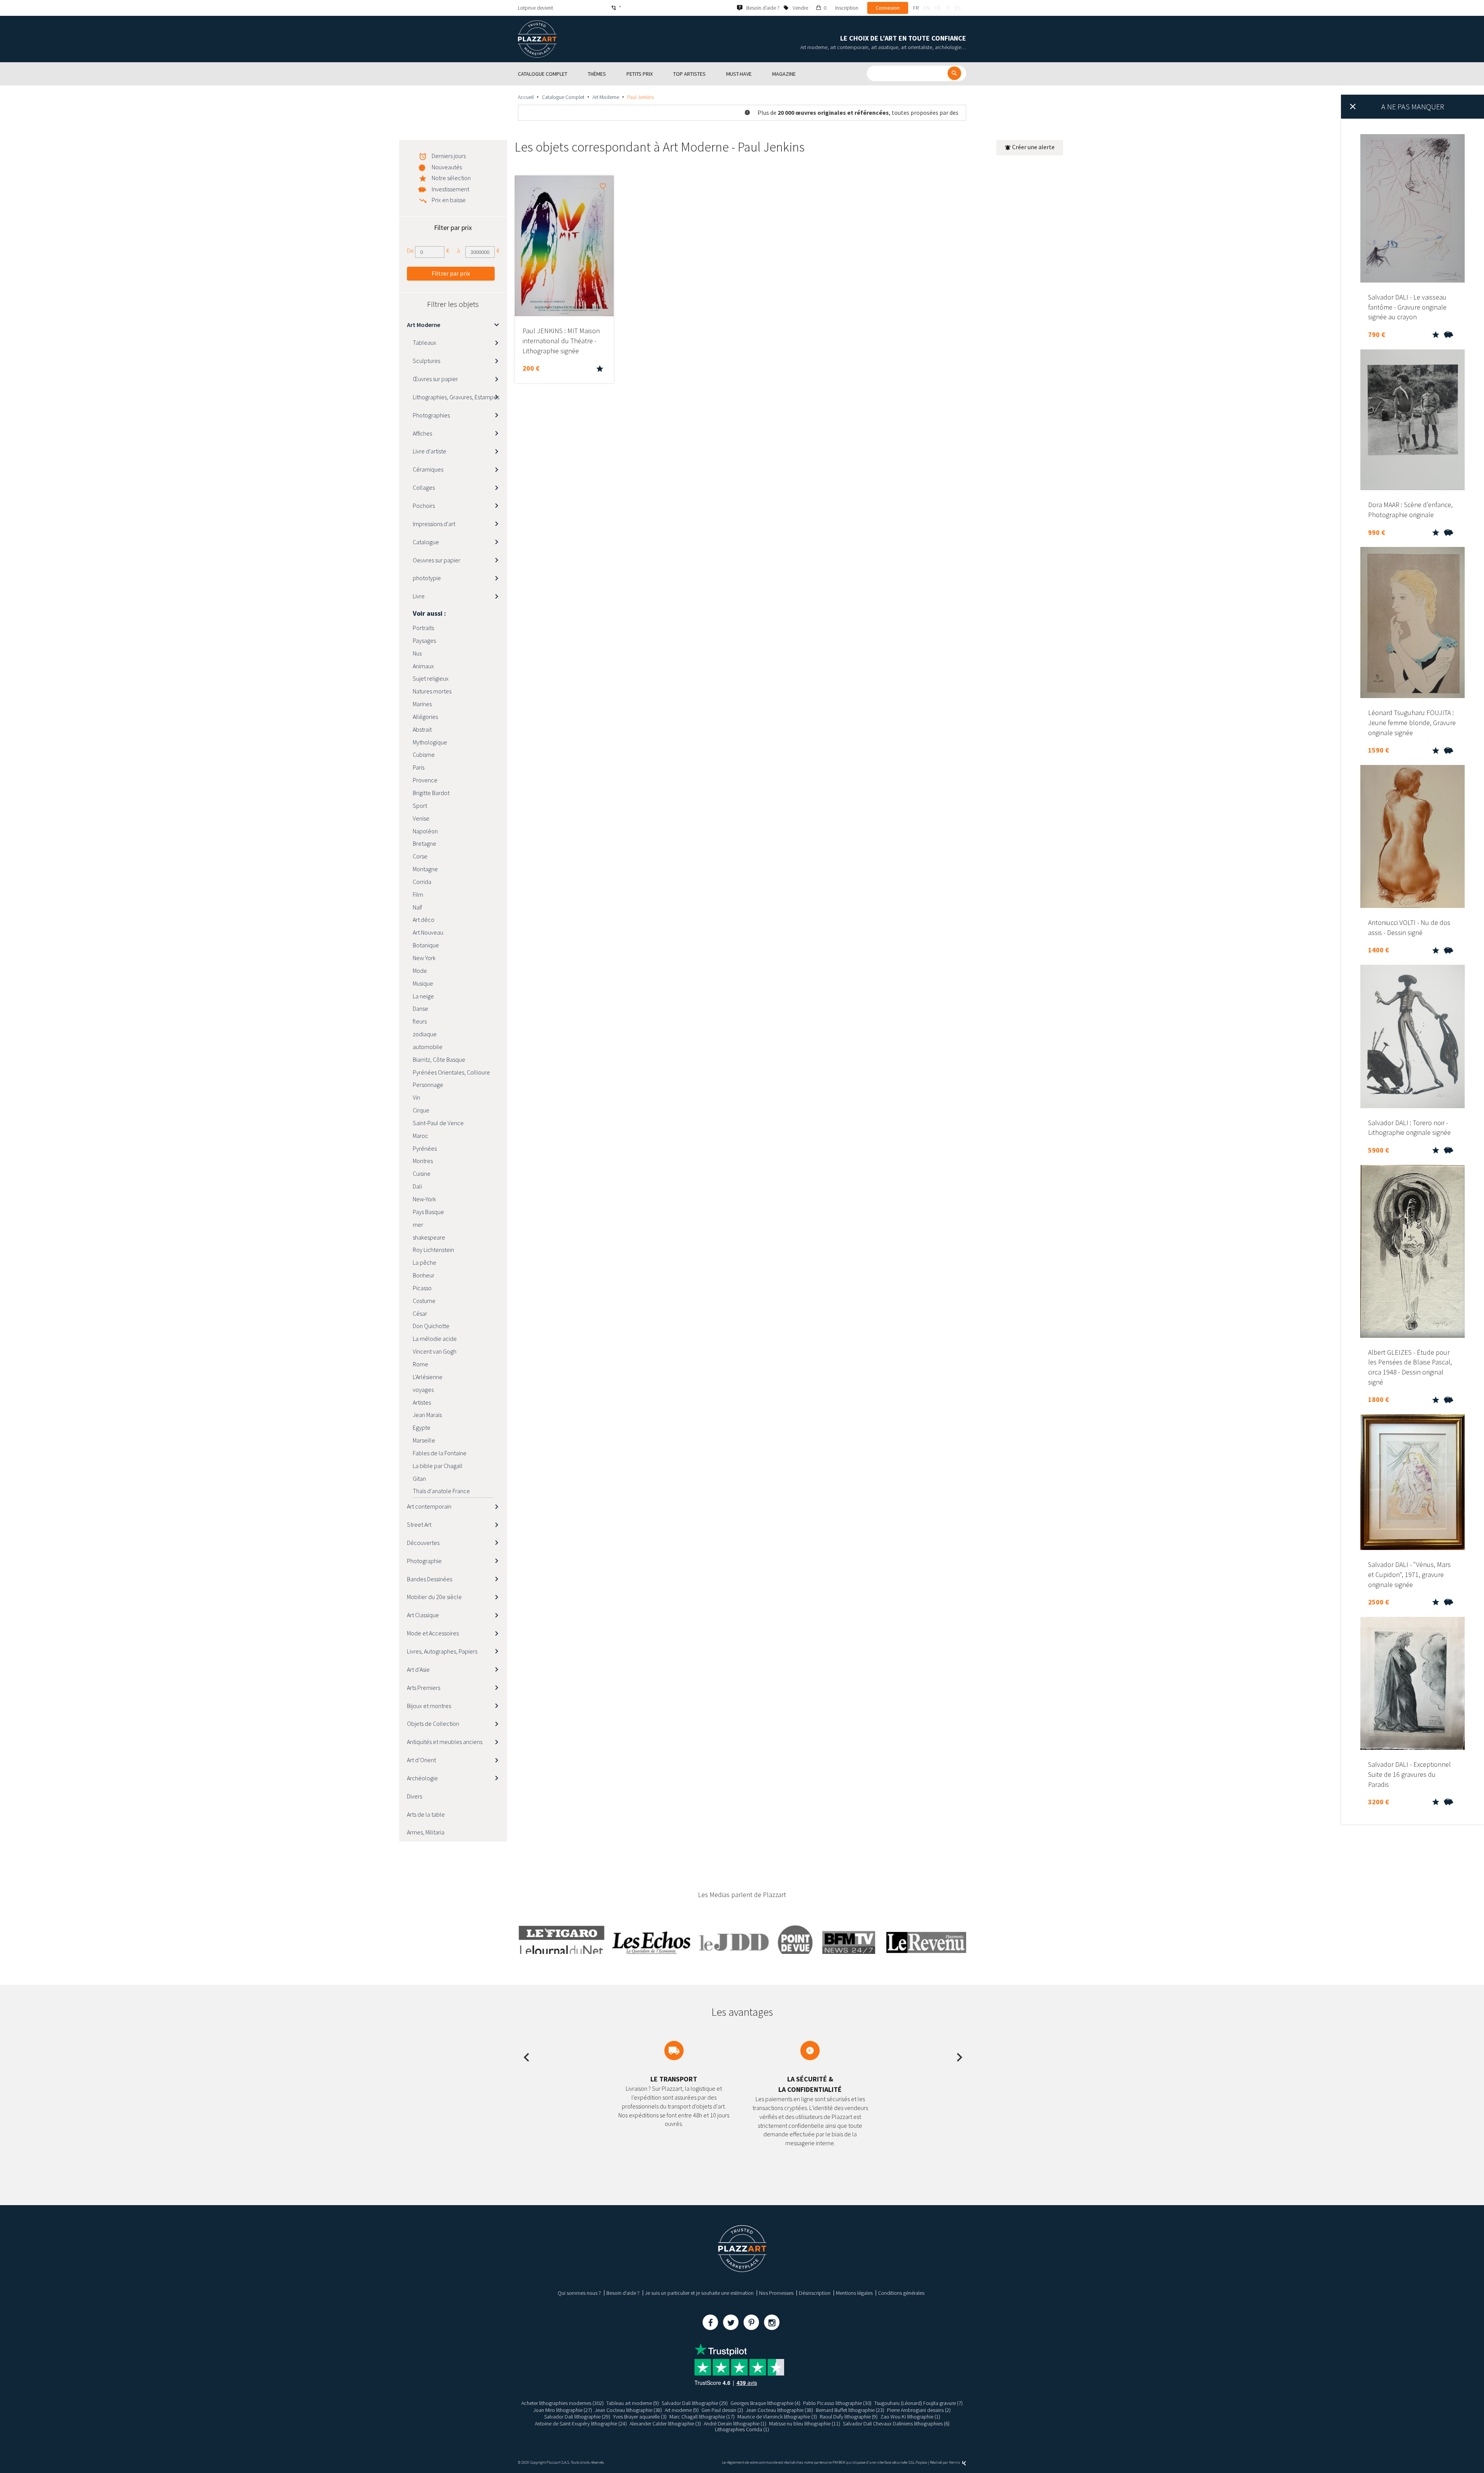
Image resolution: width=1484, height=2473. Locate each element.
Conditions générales (901, 2293)
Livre (419, 596)
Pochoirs (424, 506)
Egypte (422, 1427)
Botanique (426, 945)
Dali (417, 1186)
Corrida (422, 882)
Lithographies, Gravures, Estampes (456, 397)
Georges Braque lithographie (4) (765, 2403)
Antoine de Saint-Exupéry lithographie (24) (581, 2424)
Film (418, 894)
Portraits (423, 628)
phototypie (427, 578)
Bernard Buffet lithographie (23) (850, 2410)
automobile (428, 1047)
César (420, 1313)
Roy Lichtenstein (433, 1250)
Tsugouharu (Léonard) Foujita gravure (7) (918, 2403)
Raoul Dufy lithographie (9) (849, 2417)
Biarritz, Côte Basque (439, 1059)
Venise (421, 818)
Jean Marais (427, 1415)
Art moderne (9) (682, 2410)
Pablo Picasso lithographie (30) (837, 2403)
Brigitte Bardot (431, 793)
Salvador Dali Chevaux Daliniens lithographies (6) (896, 2424)
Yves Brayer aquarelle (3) (640, 2417)
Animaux (423, 666)
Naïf (417, 907)
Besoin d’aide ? (623, 2293)
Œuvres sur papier (435, 379)
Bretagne (425, 843)
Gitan (419, 1478)
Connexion (888, 8)
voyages (423, 1390)
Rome (420, 1364)
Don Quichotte (431, 1326)
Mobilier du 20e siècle (434, 1597)
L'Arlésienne (428, 1377)
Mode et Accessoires (433, 1633)
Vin (416, 1097)
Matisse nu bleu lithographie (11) (805, 2424)
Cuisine (422, 1173)
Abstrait (422, 729)
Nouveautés (447, 167)
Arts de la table (426, 1814)
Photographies (431, 415)
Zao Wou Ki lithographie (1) (910, 2417)
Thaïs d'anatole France (441, 1491)
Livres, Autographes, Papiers (442, 1651)
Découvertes (423, 1543)
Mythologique (430, 742)
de (938, 8)
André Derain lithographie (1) (735, 2424)
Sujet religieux (431, 678)
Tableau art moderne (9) (633, 2403)
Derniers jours (449, 156)
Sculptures (426, 361)
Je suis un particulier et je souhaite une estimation (699, 2293)
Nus (417, 653)
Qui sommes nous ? (579, 2293)
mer (418, 1225)
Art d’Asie (418, 1669)
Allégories (425, 717)
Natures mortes (432, 691)
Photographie (424, 1561)
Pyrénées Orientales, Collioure (451, 1072)
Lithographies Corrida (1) (742, 2429)
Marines (422, 704)
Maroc (420, 1136)
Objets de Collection (433, 1724)
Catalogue (426, 542)
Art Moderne (606, 97)
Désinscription (815, 2293)
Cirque (421, 1110)
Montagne (425, 869)
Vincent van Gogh (435, 1351)
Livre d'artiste (430, 451)
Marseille (424, 1440)
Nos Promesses (776, 2293)
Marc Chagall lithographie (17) (702, 2417)
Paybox (921, 2462)
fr (916, 8)
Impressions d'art (434, 524)
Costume (424, 1301)
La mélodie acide (435, 1339)
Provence (425, 780)
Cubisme (424, 755)
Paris (419, 767)
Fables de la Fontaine (440, 1453)
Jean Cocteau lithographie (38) (628, 2410)
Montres (423, 1161)
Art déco (424, 920)
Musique (423, 983)
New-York (424, 1199)
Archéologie (422, 1778)
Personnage (428, 1085)
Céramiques (428, 469)
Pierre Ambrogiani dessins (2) (919, 2410)
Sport (420, 806)
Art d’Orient (421, 1760)
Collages (424, 487)
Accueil (526, 97)
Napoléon (425, 831)
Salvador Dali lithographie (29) (695, 2403)
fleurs (420, 1021)
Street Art (419, 1524)
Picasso (422, 1288)
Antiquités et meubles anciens (445, 1742)
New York (424, 958)
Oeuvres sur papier (437, 560)
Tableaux (425, 342)
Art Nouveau (428, 932)
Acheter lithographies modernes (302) (562, 2403)
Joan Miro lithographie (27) (563, 2410)
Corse (420, 856)
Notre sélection (451, 178)
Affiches (422, 433)
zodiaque (425, 1034)
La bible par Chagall (438, 1466)
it (948, 8)
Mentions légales (854, 2293)
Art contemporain (429, 1506)
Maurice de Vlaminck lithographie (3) (777, 2417)
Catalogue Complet (563, 97)
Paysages (424, 640)
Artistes (422, 1402)
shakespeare (429, 1237)
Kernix (955, 2462)
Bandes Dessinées (430, 1579)
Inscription (847, 8)
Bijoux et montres (429, 1706)
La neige (423, 996)
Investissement (450, 189)
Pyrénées (425, 1148)
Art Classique (423, 1615)
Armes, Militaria (426, 1832)
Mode (420, 971)
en (927, 8)
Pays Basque (428, 1212)
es (958, 8)
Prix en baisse (449, 200)
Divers (414, 1796)
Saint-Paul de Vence (438, 1123)
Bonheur (424, 1275)
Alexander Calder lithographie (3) (665, 2424)
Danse (420, 1008)
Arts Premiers (424, 1688)
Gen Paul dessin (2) (722, 2410)
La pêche (425, 1262)
